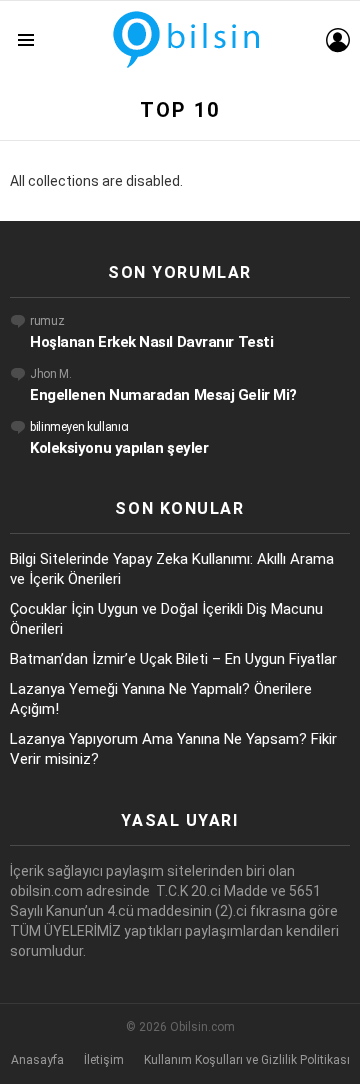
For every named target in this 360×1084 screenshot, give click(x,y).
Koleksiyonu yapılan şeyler (119, 448)
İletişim (104, 1060)
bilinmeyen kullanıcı (79, 427)
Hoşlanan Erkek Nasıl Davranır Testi (151, 342)
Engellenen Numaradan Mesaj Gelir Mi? (163, 395)
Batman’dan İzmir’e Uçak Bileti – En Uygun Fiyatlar (173, 659)
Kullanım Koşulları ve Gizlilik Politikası (247, 1060)
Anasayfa (37, 1060)
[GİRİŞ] (338, 40)
